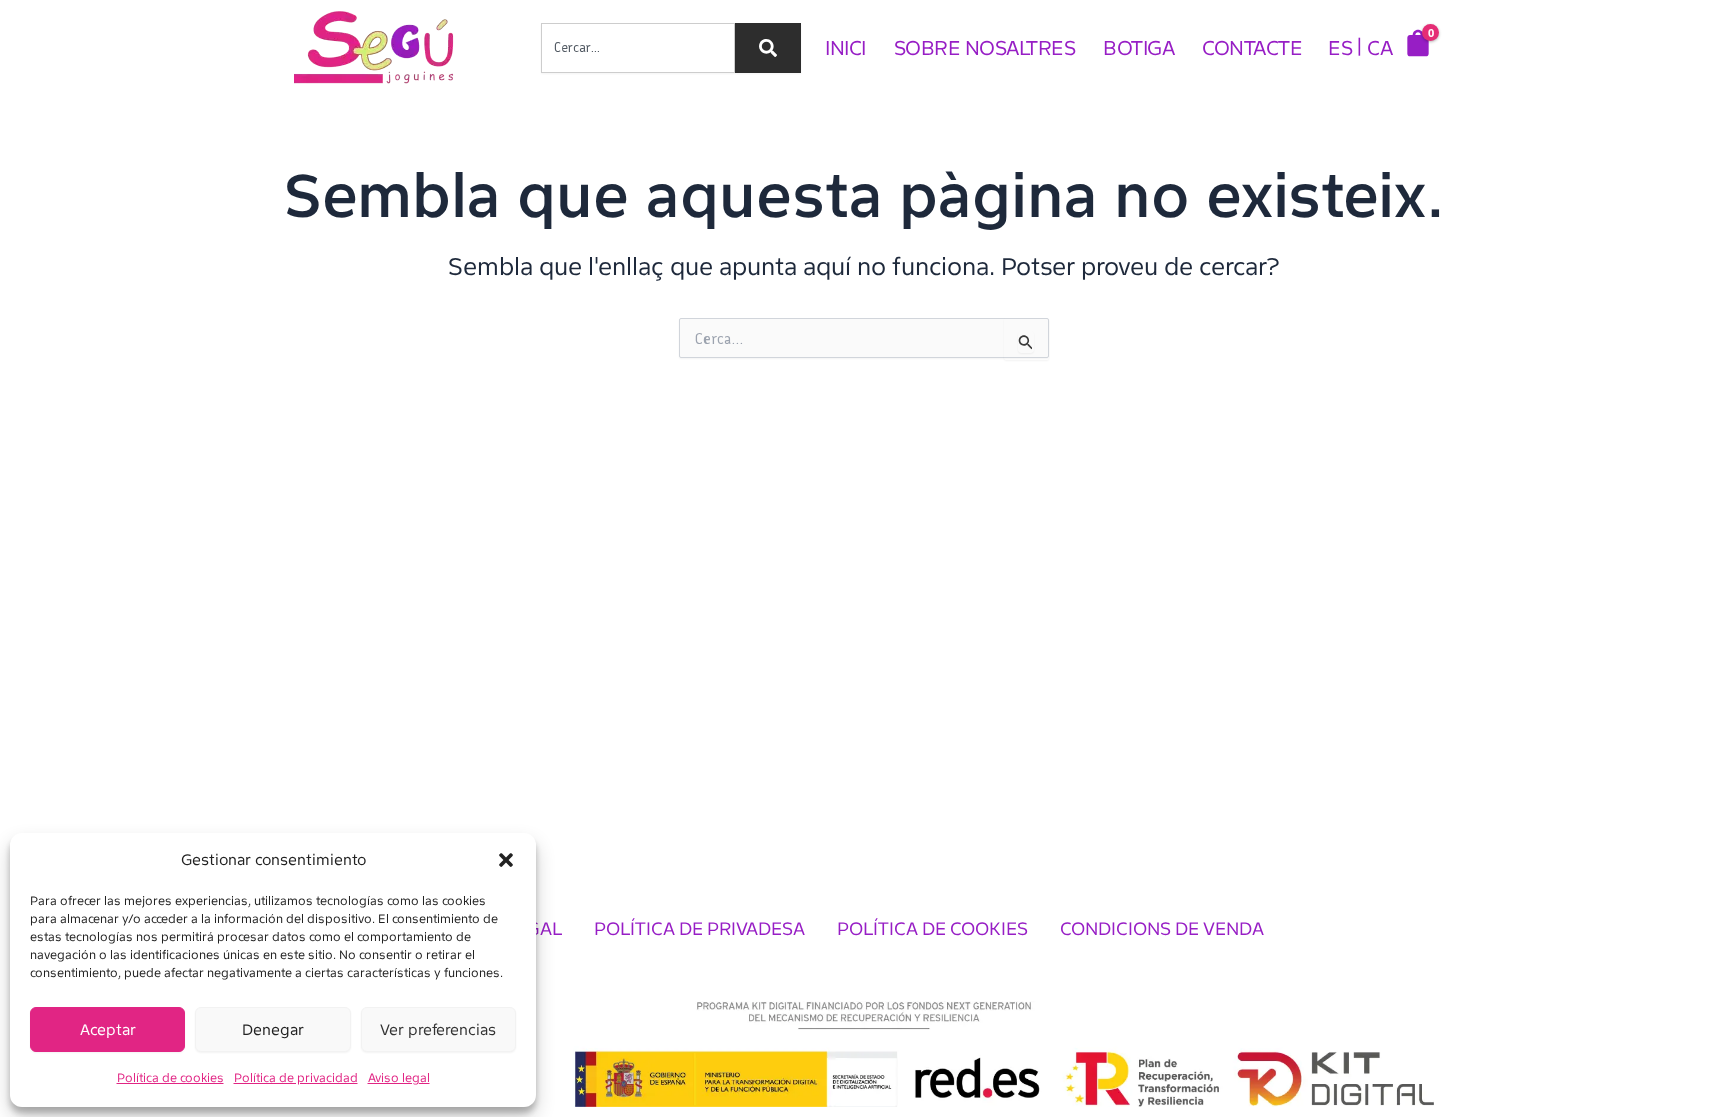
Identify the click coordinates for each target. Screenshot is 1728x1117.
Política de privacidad (296, 1078)
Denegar (273, 1030)
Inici (845, 48)
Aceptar (108, 1030)
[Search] (768, 48)
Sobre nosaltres (985, 48)
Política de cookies (170, 1078)
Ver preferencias (438, 1030)
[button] (506, 860)
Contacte (1252, 48)
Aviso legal (399, 1078)
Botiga (1138, 48)
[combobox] (638, 48)
